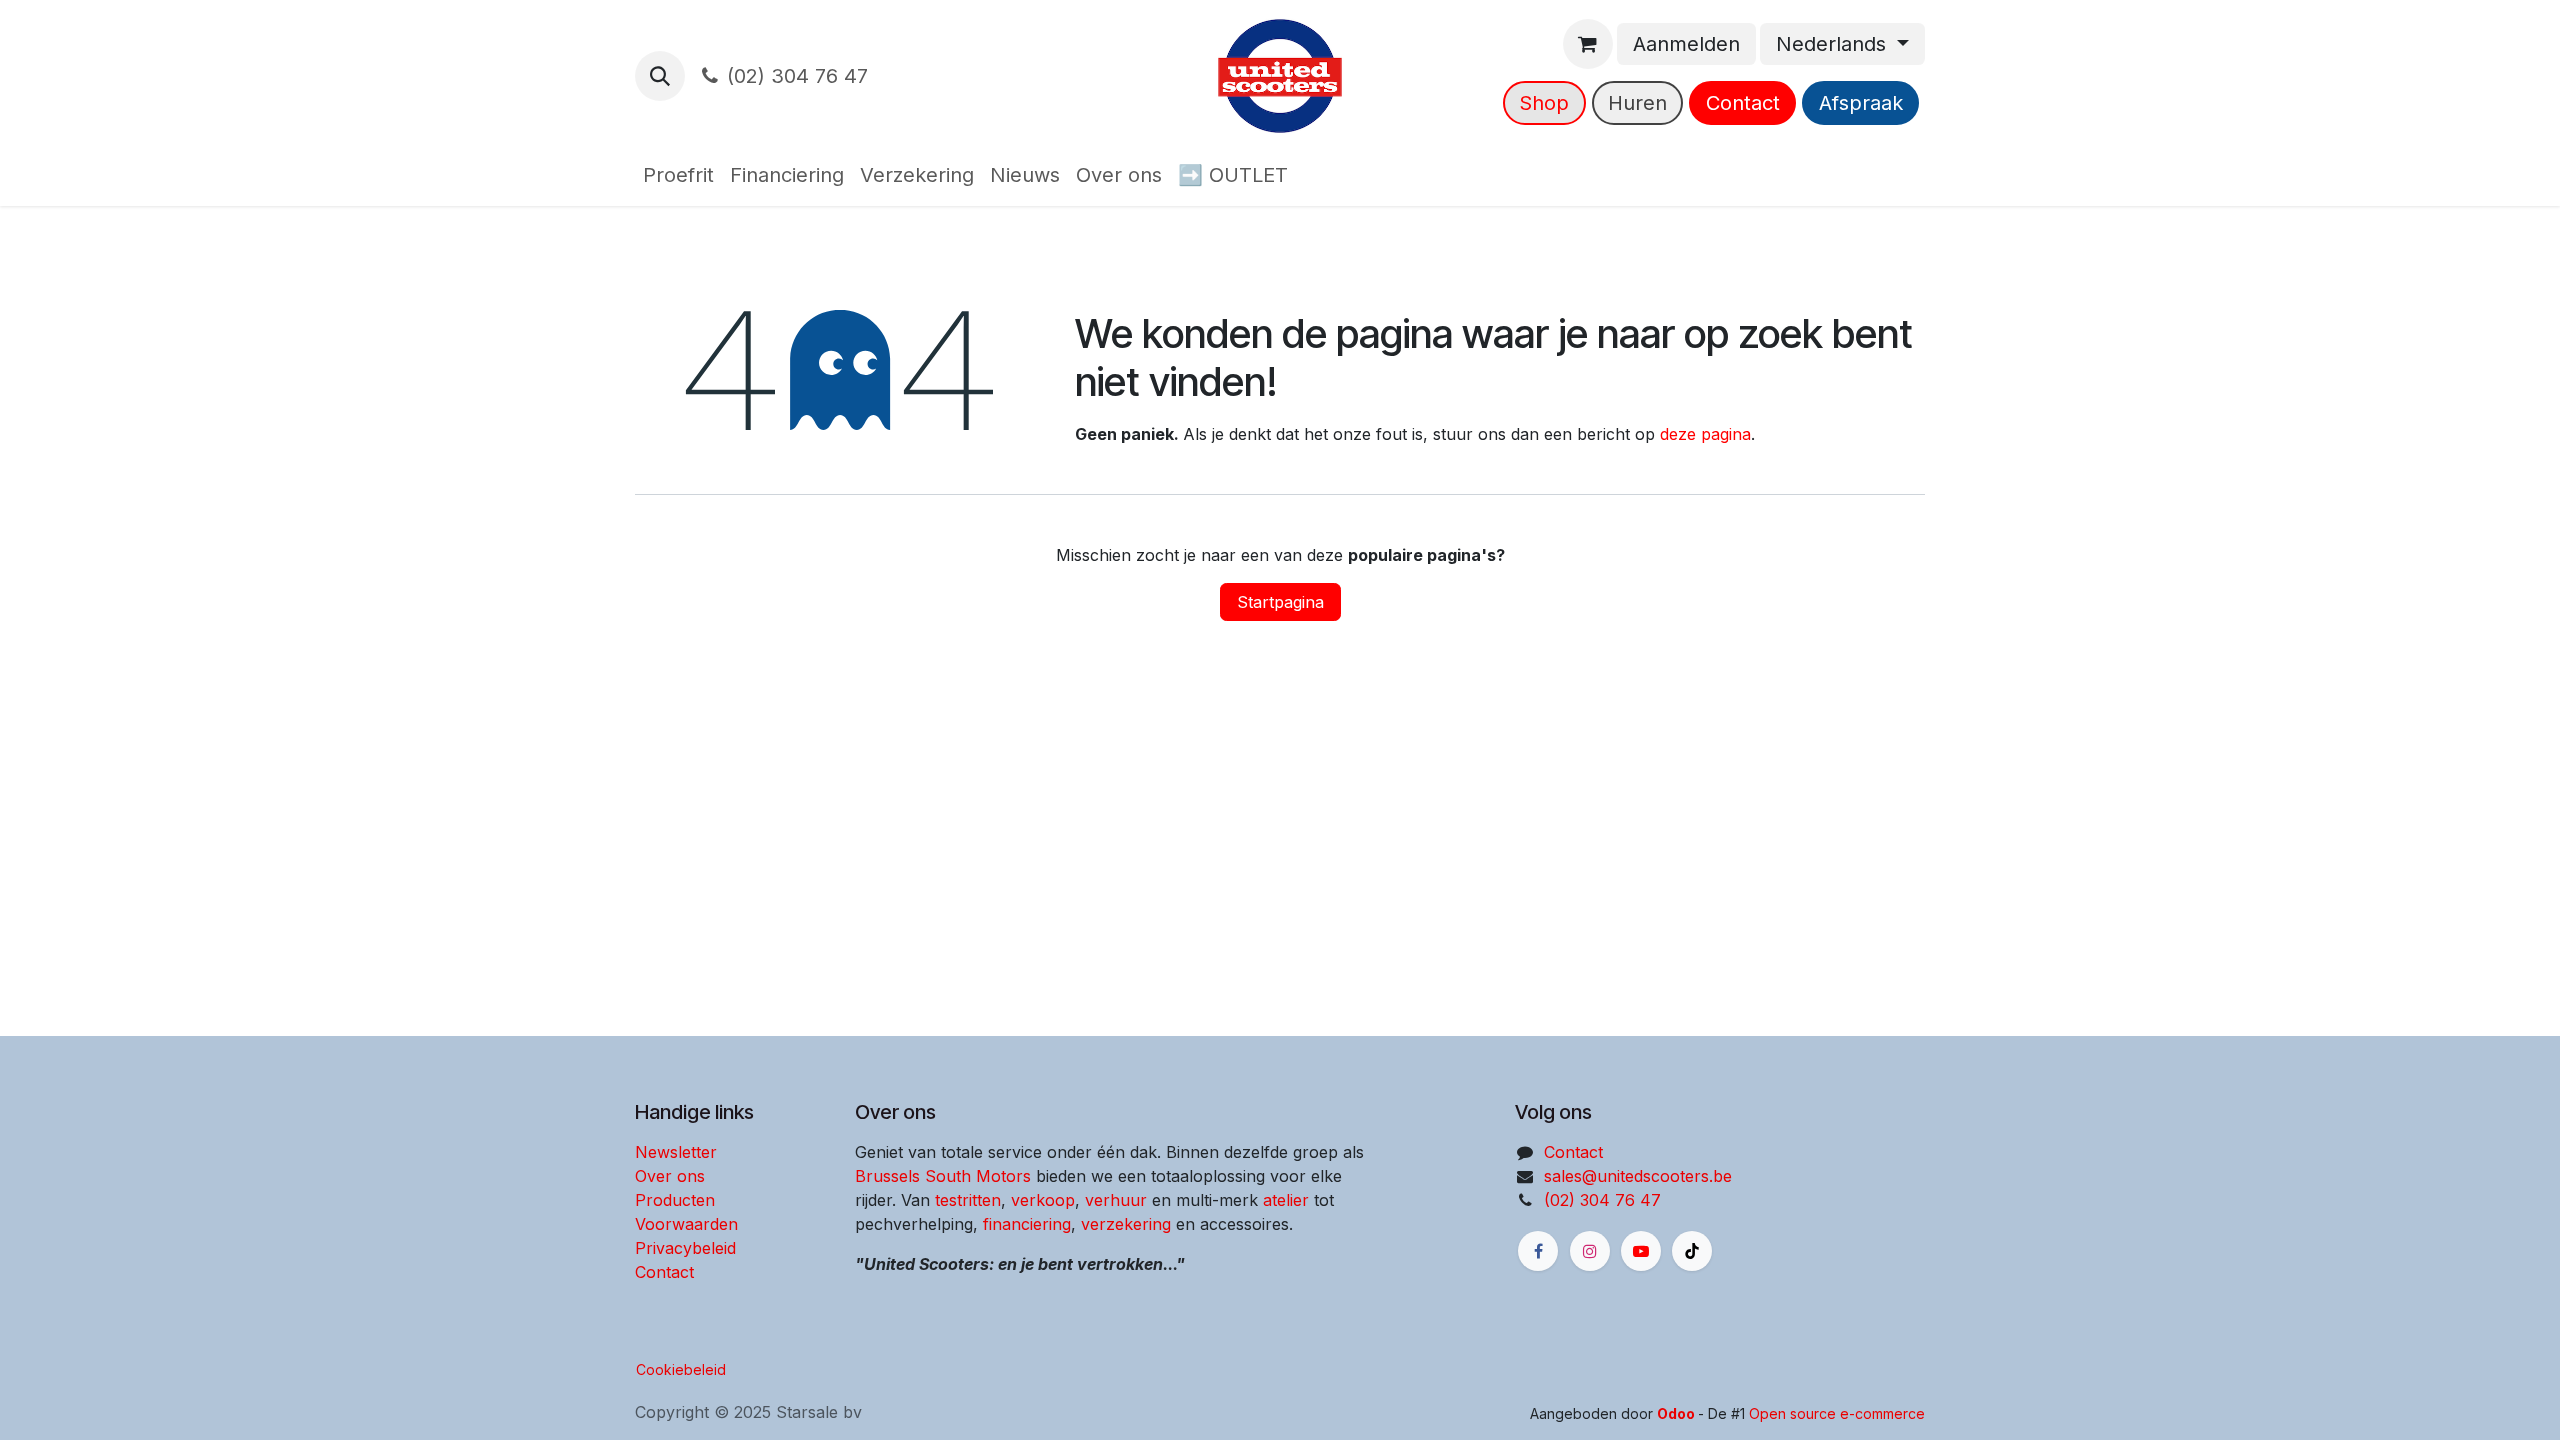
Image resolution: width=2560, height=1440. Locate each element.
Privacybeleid (685, 1248)
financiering (1027, 1224)
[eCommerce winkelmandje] (1588, 44)
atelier (1286, 1200)
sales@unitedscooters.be (1638, 1176)
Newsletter (676, 1152)
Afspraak (1861, 103)
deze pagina (1705, 434)
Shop (1544, 103)
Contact (1743, 103)
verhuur (1116, 1200)
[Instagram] (1590, 1251)
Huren (1637, 103)
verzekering (1126, 1224)
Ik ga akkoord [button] (1864, 1407)
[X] (1692, 1251)
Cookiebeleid (681, 1369)
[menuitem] (678, 175)
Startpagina (1280, 602)
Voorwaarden (686, 1224)
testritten (968, 1200)
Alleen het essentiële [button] (1719, 1407)
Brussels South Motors (943, 1176)
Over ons (670, 1176)
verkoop (1043, 1200)
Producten (675, 1200)
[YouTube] (1641, 1251)
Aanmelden (1686, 44)
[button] (660, 76)
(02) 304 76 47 (797, 76)
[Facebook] (1538, 1251)
